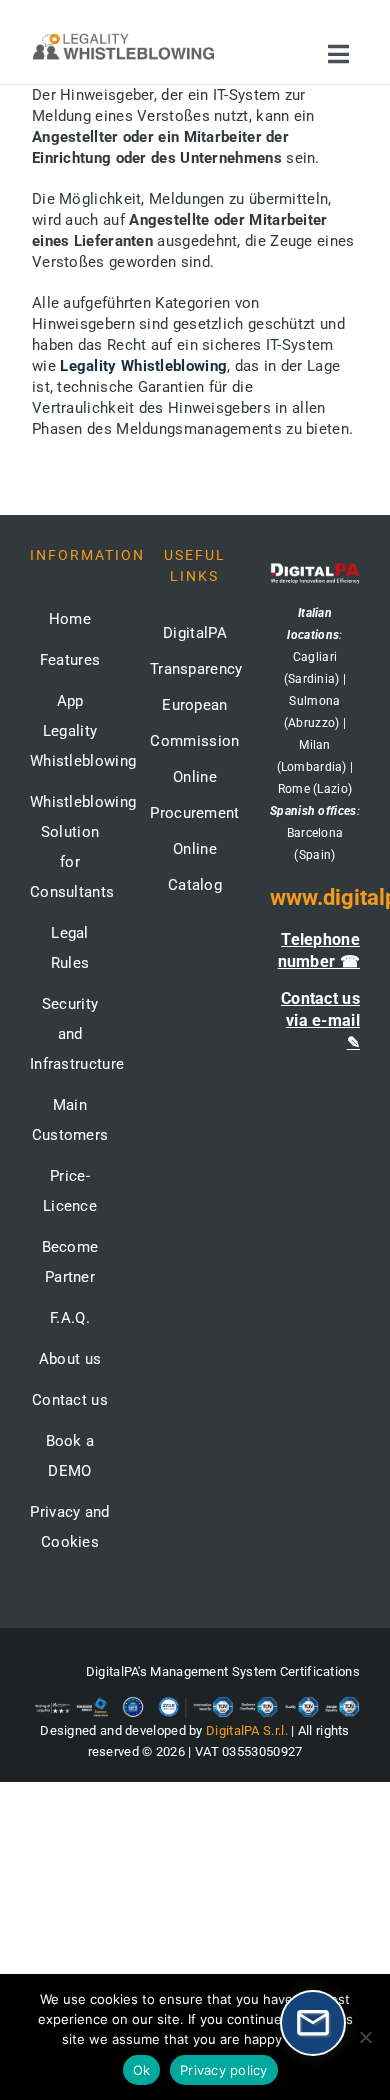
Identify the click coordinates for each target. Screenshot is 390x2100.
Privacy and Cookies (69, 1527)
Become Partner (70, 1262)
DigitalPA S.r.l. (247, 1730)
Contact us (70, 1400)
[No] (365, 2037)
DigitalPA (195, 633)
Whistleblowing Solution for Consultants (70, 847)
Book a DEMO (70, 1456)
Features (70, 660)
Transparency (196, 669)
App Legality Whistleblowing (70, 731)
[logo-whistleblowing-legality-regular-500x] (123, 37)
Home (70, 619)
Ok (142, 2070)
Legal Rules (70, 948)
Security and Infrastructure (70, 1034)
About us (70, 1359)
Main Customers (70, 1120)
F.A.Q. (70, 1318)
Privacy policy (224, 2070)
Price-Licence (70, 1191)
